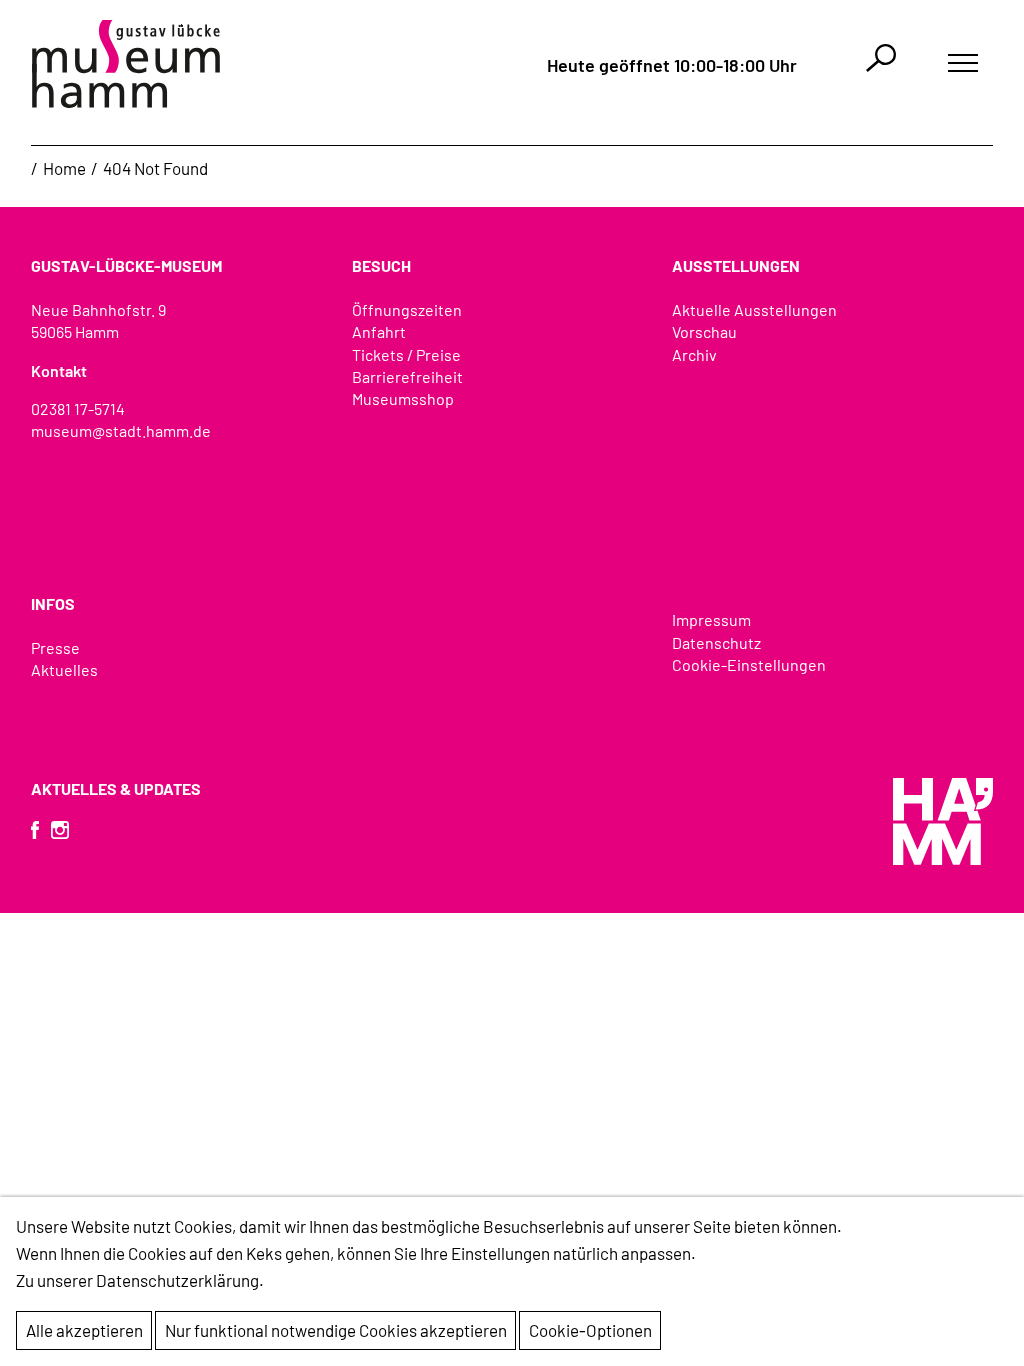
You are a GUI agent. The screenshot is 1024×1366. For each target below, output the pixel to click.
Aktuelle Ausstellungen (754, 309)
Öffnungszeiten (407, 309)
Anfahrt (379, 331)
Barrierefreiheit (407, 376)
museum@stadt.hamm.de (121, 430)
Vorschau (704, 331)
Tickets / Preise (406, 354)
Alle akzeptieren (84, 1330)
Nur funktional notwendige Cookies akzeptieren (336, 1330)
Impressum (711, 619)
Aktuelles (64, 669)
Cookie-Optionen (590, 1330)
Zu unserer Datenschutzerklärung (137, 1280)
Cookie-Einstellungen (749, 664)
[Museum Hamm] (126, 64)
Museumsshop (403, 398)
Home (64, 168)
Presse (55, 647)
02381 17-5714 (78, 408)
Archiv (694, 354)
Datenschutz (716, 642)
